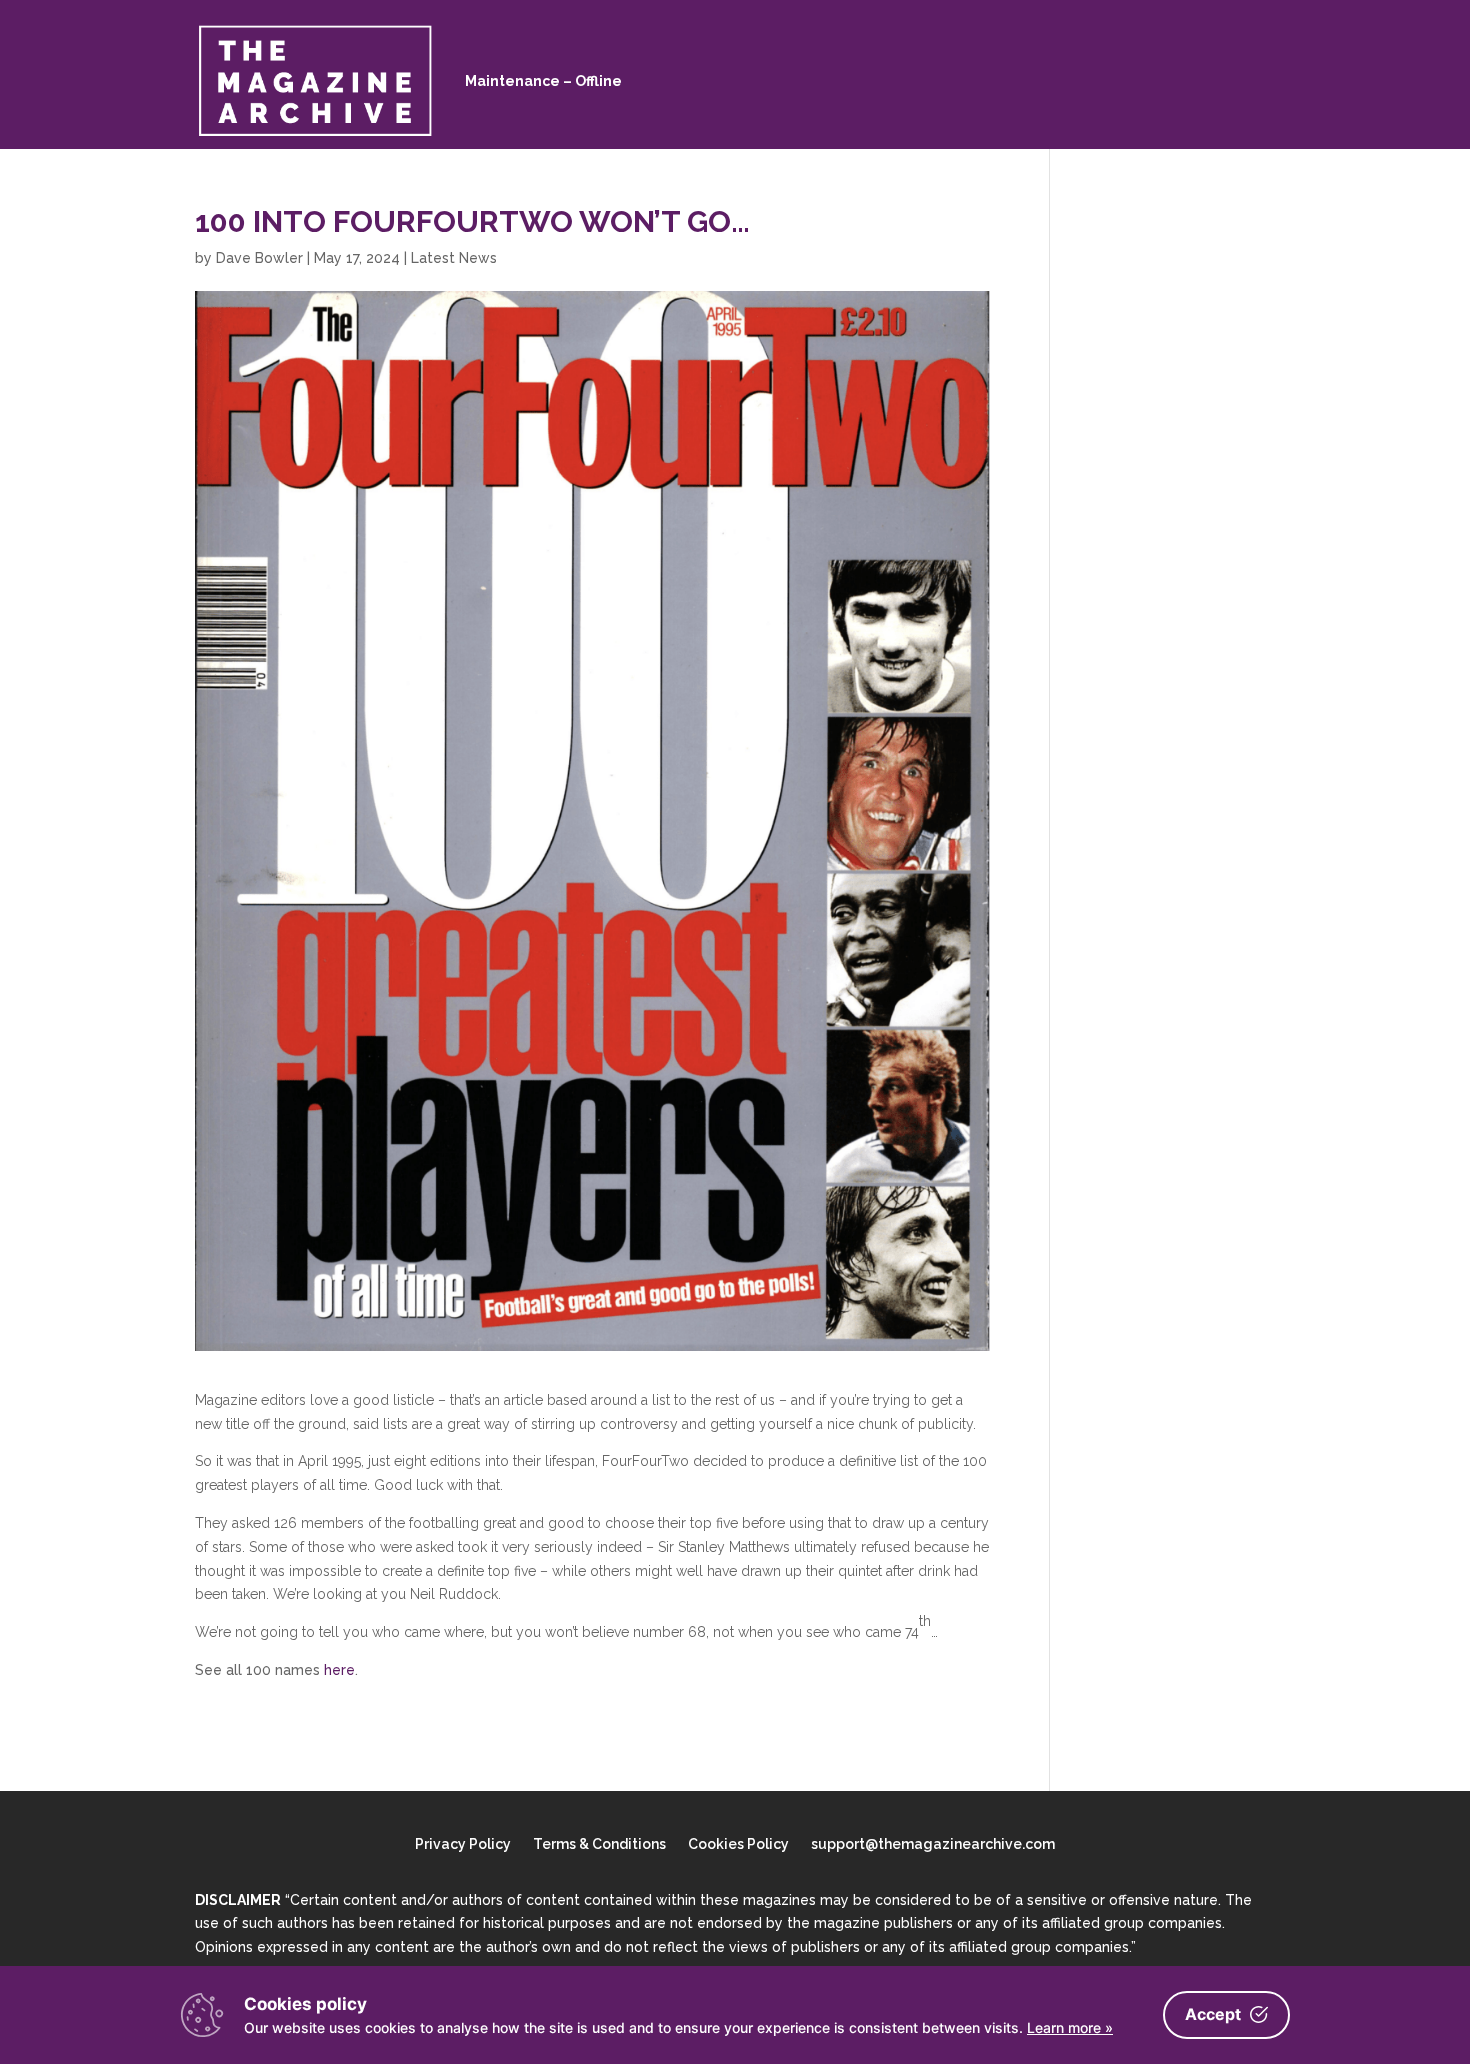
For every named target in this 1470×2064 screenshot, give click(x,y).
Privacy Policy (463, 1844)
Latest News (454, 258)
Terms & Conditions (599, 1844)
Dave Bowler (259, 258)
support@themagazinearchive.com (933, 1844)
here (339, 1670)
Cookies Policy (738, 1844)
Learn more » (1070, 2027)
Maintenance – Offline (543, 81)
